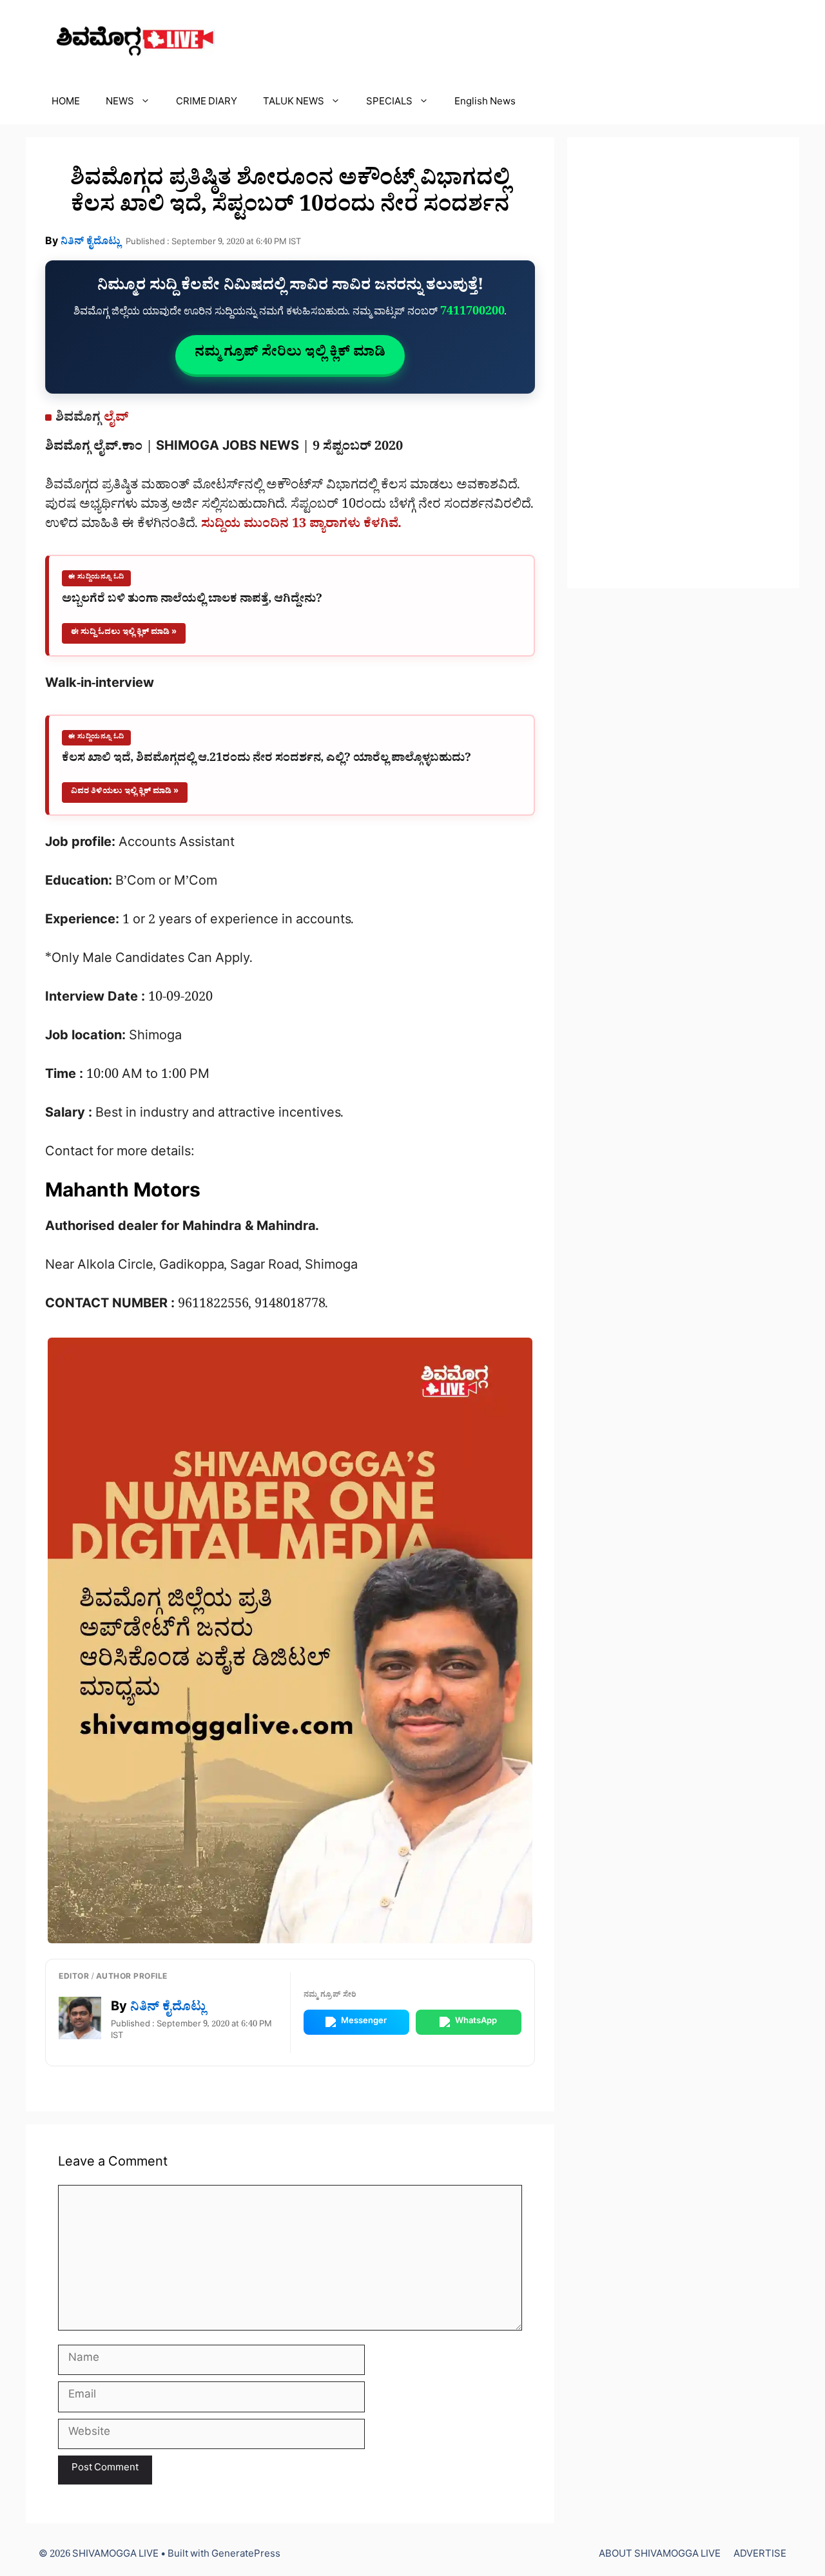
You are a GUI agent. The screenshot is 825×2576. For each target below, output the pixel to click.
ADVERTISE (760, 2556)
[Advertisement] (683, 363)
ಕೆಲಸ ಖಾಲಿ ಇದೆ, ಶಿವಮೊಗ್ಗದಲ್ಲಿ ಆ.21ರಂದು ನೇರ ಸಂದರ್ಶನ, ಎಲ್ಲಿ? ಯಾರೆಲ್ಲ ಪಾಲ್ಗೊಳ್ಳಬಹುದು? (267, 760)
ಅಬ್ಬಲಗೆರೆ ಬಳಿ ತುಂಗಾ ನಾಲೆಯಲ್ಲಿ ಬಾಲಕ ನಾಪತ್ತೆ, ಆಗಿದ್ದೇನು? (192, 601)
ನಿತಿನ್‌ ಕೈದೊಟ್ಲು (91, 243)
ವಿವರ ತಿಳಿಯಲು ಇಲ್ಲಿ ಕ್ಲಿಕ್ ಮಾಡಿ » (125, 792)
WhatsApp (476, 2022)
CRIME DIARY (207, 103)
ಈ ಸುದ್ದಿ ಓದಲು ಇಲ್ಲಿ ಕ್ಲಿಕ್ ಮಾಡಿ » (124, 633)
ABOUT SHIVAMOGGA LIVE (660, 2556)
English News (485, 103)
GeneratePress (246, 2556)
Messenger (364, 2022)
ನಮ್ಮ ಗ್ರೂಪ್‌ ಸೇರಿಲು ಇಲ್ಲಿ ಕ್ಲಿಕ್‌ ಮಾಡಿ (290, 354)
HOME (66, 103)
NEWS (120, 103)
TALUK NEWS (294, 103)
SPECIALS (389, 103)
